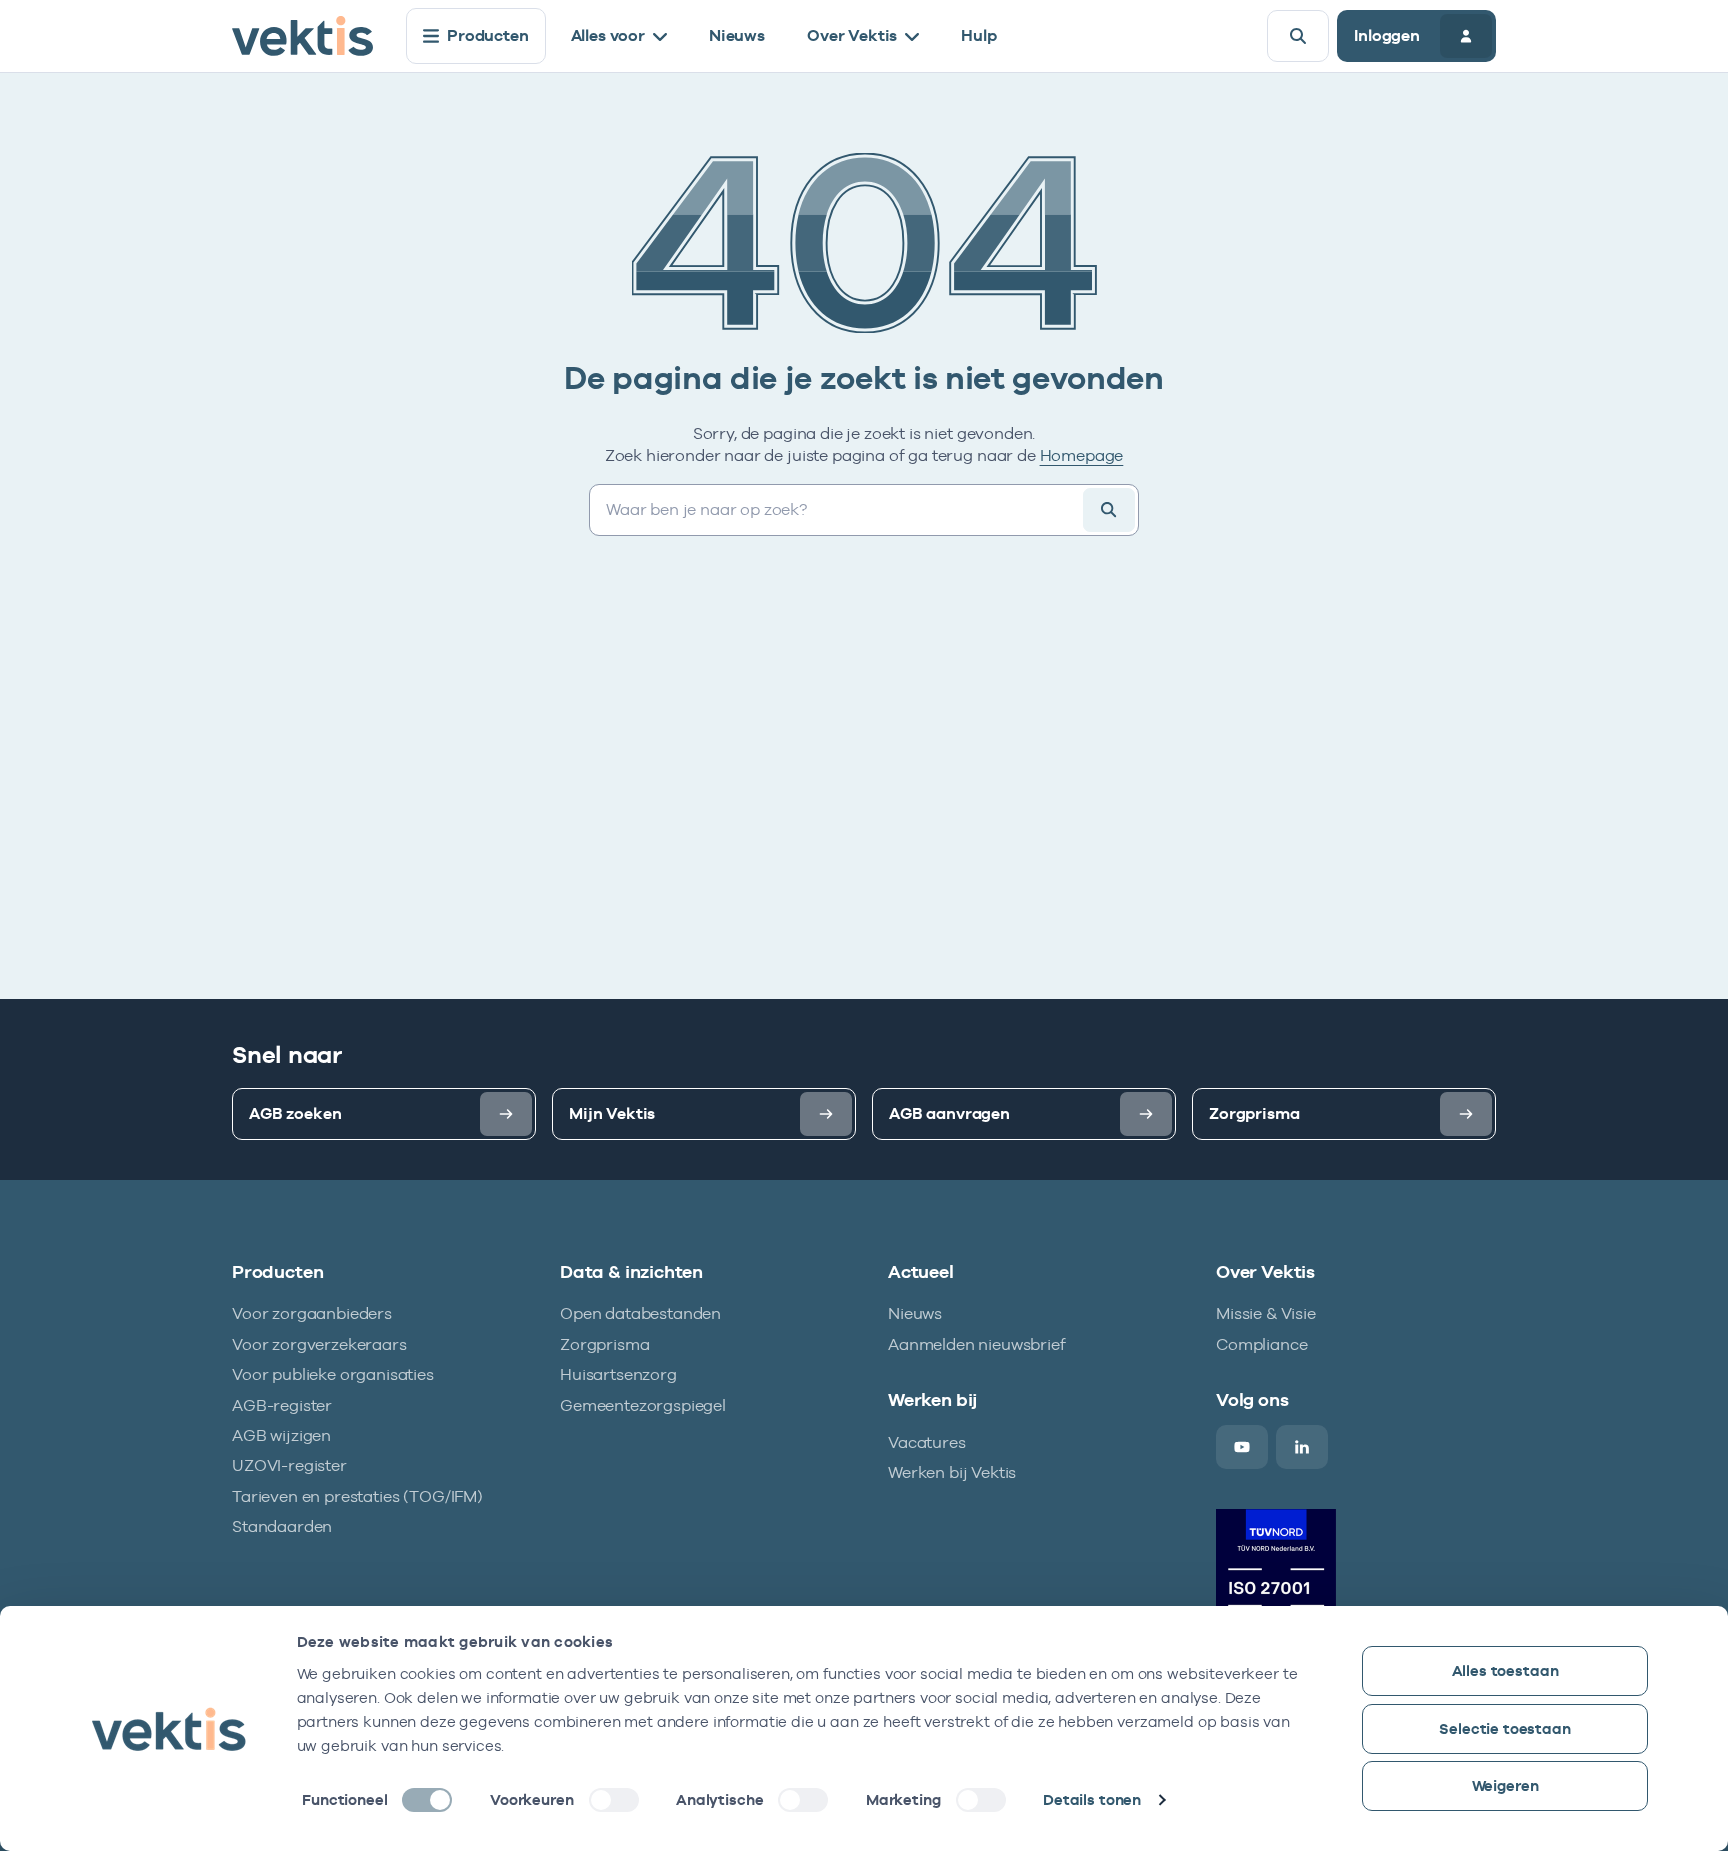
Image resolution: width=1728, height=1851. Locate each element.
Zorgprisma (604, 1344)
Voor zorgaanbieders (312, 1313)
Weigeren (1505, 1785)
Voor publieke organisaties (333, 1374)
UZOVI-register (289, 1465)
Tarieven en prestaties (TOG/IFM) (357, 1496)
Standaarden (282, 1526)
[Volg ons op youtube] (1242, 1447)
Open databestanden (640, 1313)
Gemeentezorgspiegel (643, 1405)
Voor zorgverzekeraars (319, 1344)
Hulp (978, 35)
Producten (488, 35)
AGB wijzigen (281, 1435)
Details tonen (1092, 1799)
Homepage (1082, 455)
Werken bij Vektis (952, 1472)
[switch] (614, 1800)
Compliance (1261, 1344)
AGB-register (282, 1405)
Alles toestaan (1505, 1670)
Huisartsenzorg (618, 1374)
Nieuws (737, 35)
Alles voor (608, 35)
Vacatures (927, 1442)
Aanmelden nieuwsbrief (977, 1344)
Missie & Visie (1266, 1313)
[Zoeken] (1298, 36)
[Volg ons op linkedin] (1302, 1447)
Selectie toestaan (1504, 1728)
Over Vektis (852, 35)
